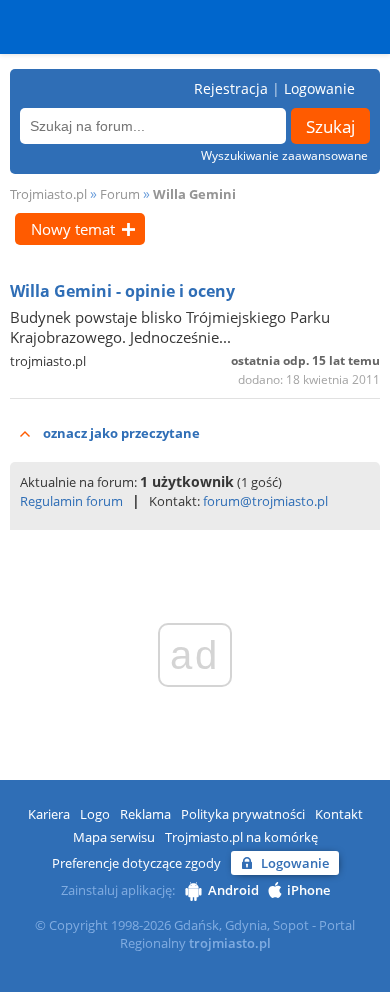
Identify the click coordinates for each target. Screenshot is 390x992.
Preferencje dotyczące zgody (136, 863)
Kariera (49, 814)
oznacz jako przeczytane (121, 433)
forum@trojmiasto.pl (265, 501)
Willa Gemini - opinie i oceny (122, 291)
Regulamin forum (71, 501)
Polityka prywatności (243, 814)
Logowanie (319, 88)
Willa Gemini (194, 194)
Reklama (145, 814)
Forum (120, 194)
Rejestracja (231, 88)
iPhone (308, 890)
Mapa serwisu (114, 837)
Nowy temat (73, 229)
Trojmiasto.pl (48, 194)
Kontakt (339, 814)
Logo (95, 814)
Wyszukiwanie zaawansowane (284, 155)
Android (233, 890)
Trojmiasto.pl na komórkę (241, 837)
